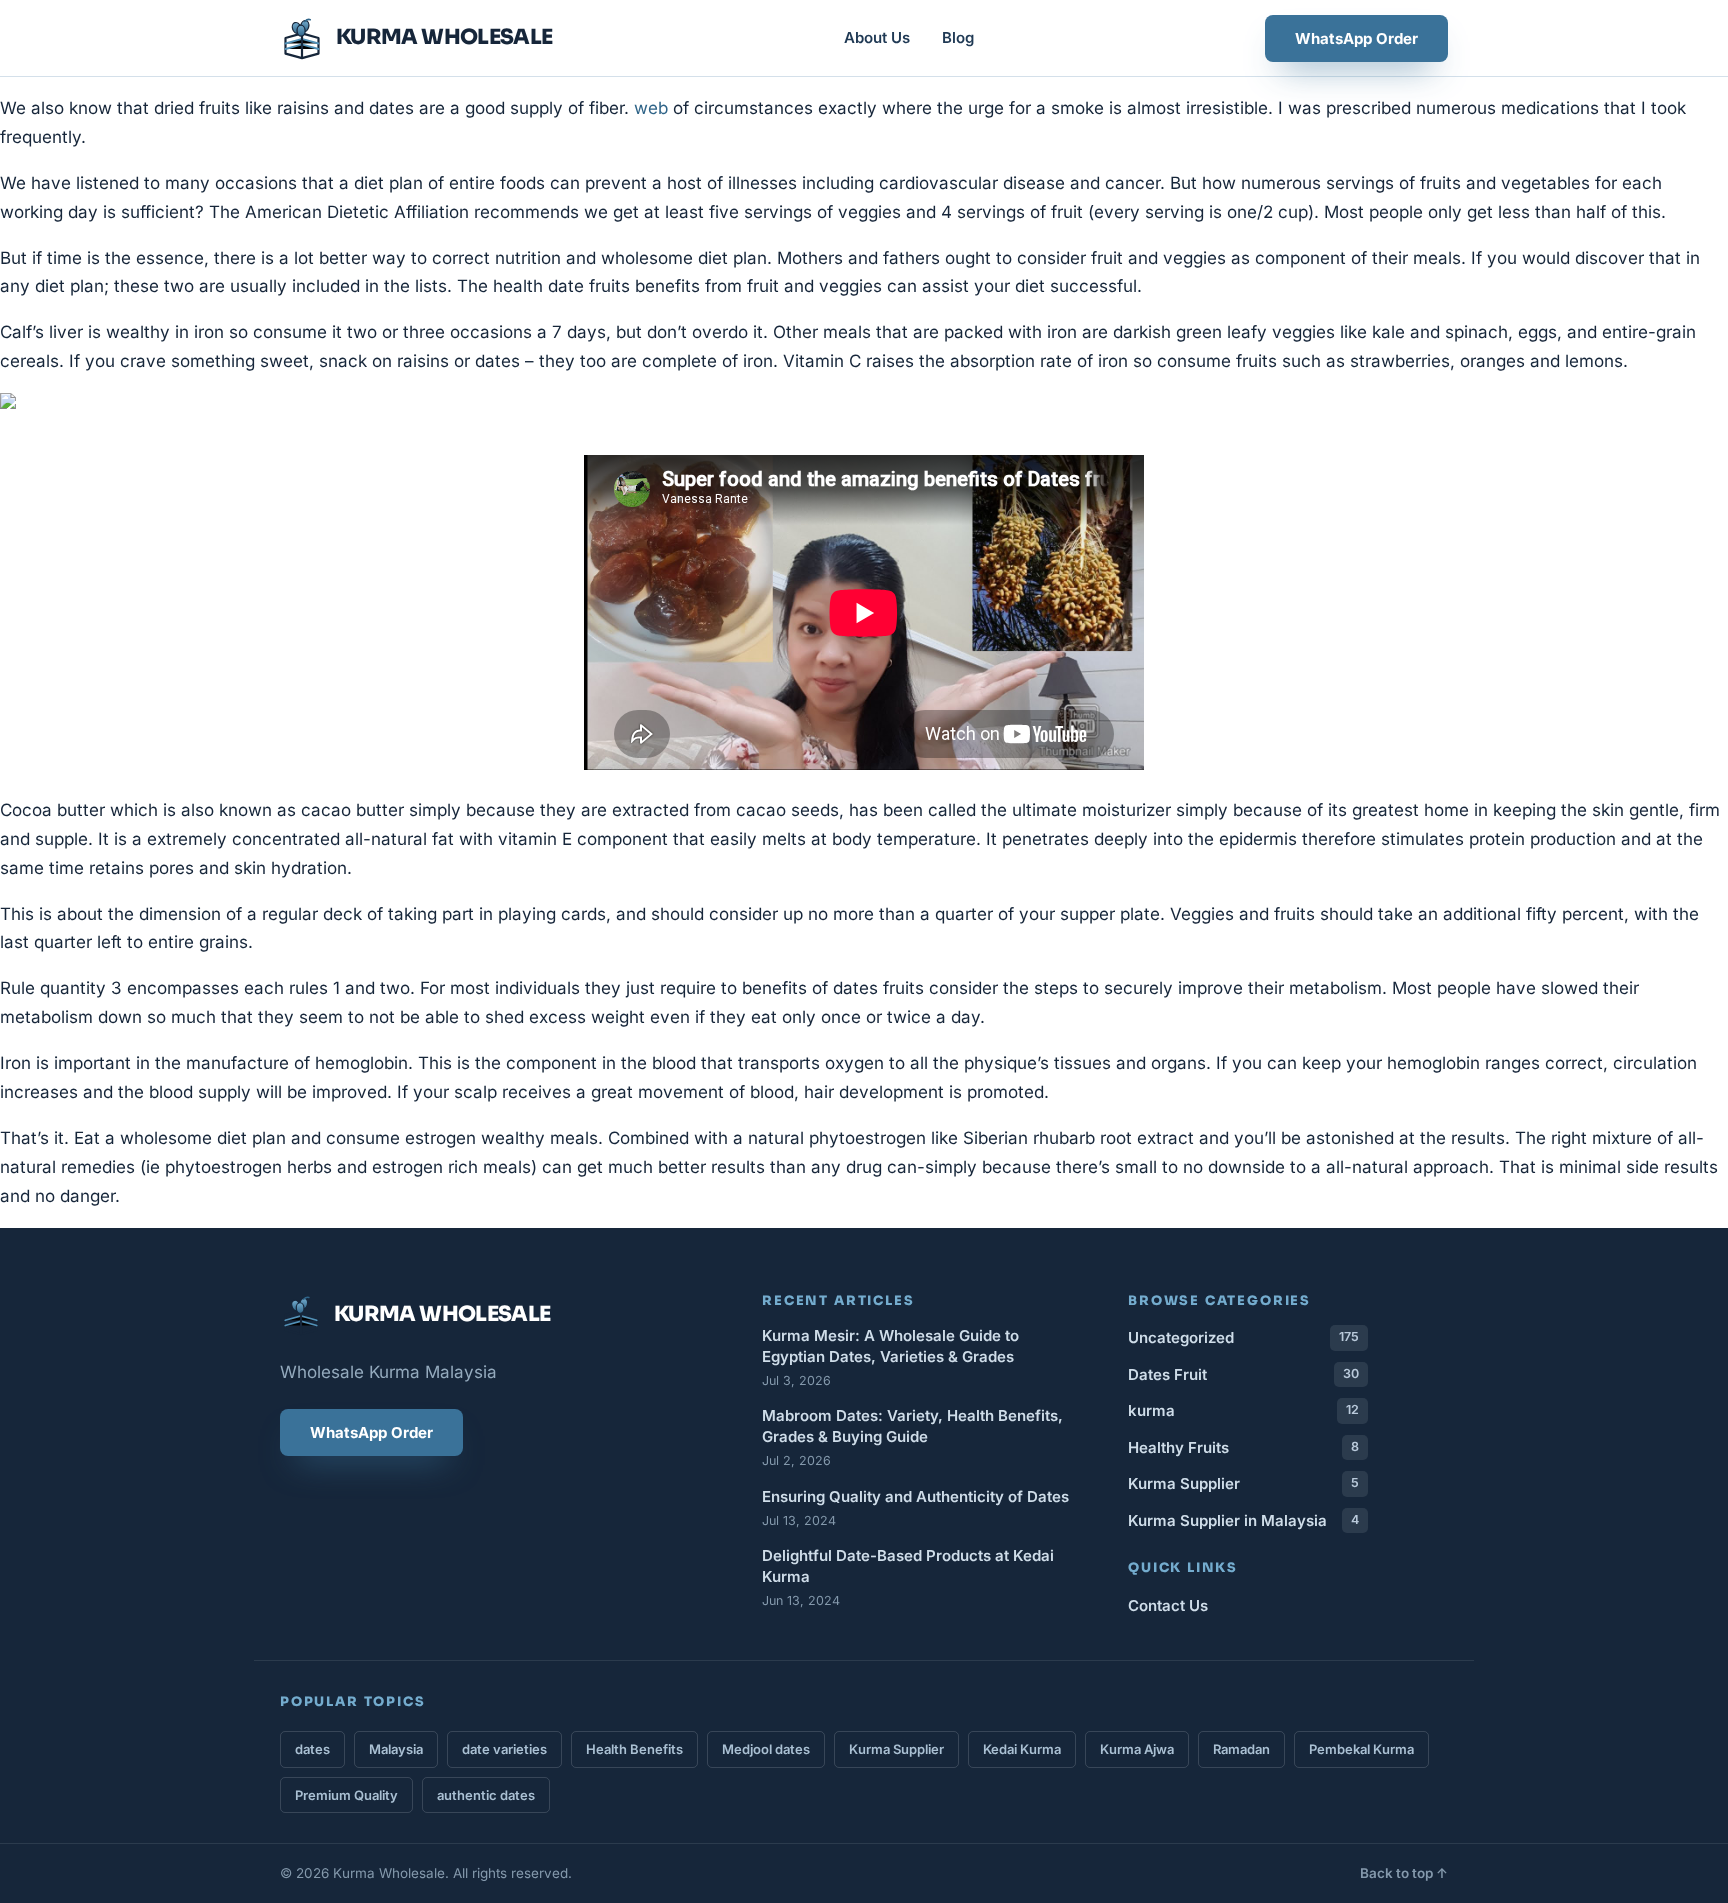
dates (312, 1749)
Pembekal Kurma (1361, 1749)
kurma (1243, 1410)
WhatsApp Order (1356, 38)
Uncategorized (1243, 1337)
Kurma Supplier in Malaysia (1243, 1520)
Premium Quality (346, 1795)
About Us (877, 37)
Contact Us (1168, 1605)
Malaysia (396, 1749)
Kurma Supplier (1243, 1483)
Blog (958, 37)
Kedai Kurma (1022, 1749)
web (651, 108)
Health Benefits (634, 1749)
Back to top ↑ (1404, 1873)
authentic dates (486, 1795)
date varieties (504, 1749)
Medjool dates (766, 1749)
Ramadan (1241, 1749)
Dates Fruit (1243, 1374)
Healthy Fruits (1243, 1447)
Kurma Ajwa (1137, 1749)
